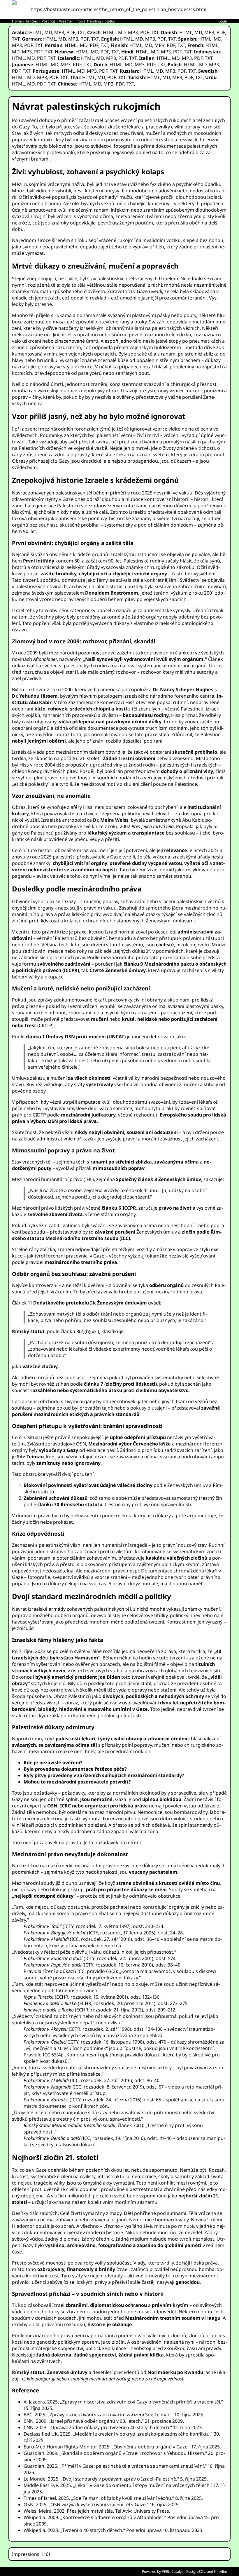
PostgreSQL (196, 2571)
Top (80, 21)
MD (48, 32)
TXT (81, 32)
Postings (49, 21)
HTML (36, 32)
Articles (32, 21)
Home (17, 21)
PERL (166, 2571)
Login (223, 21)
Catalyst (178, 2571)
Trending (94, 21)
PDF (71, 32)
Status (110, 21)
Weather (66, 21)
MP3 (59, 32)
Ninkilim (220, 2571)
